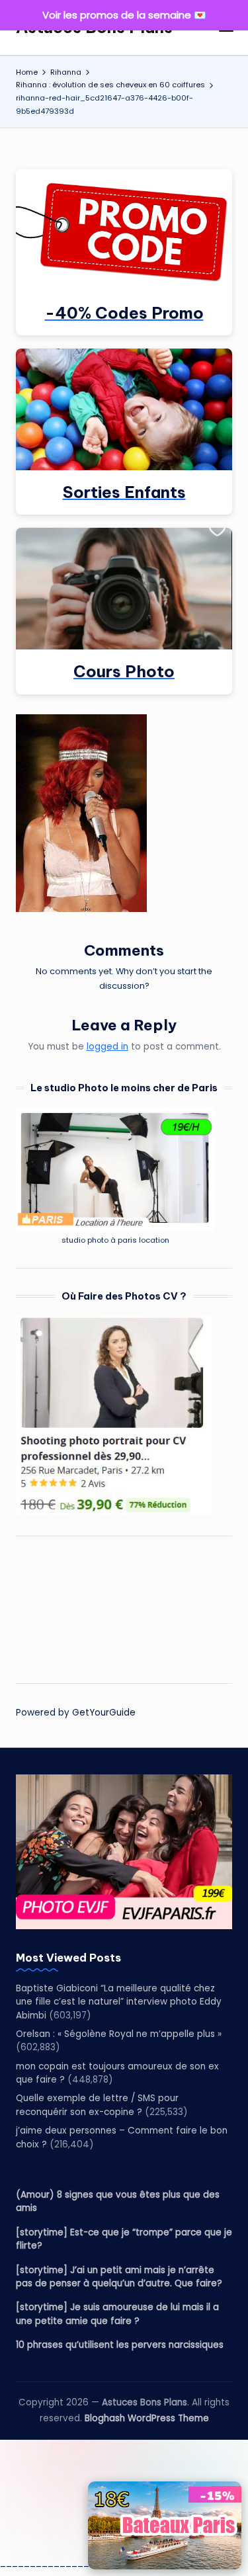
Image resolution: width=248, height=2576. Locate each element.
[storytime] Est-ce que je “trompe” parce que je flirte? (124, 2239)
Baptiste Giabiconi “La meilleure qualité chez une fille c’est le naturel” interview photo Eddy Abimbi (119, 2002)
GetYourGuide (104, 1713)
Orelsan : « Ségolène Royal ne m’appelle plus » (119, 2034)
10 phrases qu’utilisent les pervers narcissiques (120, 2345)
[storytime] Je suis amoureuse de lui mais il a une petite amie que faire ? (117, 2314)
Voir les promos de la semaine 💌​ (124, 15)
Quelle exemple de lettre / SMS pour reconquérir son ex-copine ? (97, 2105)
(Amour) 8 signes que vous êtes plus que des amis (118, 2201)
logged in (107, 1047)
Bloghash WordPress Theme (147, 2418)
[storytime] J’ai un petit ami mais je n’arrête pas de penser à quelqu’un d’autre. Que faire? (119, 2277)
